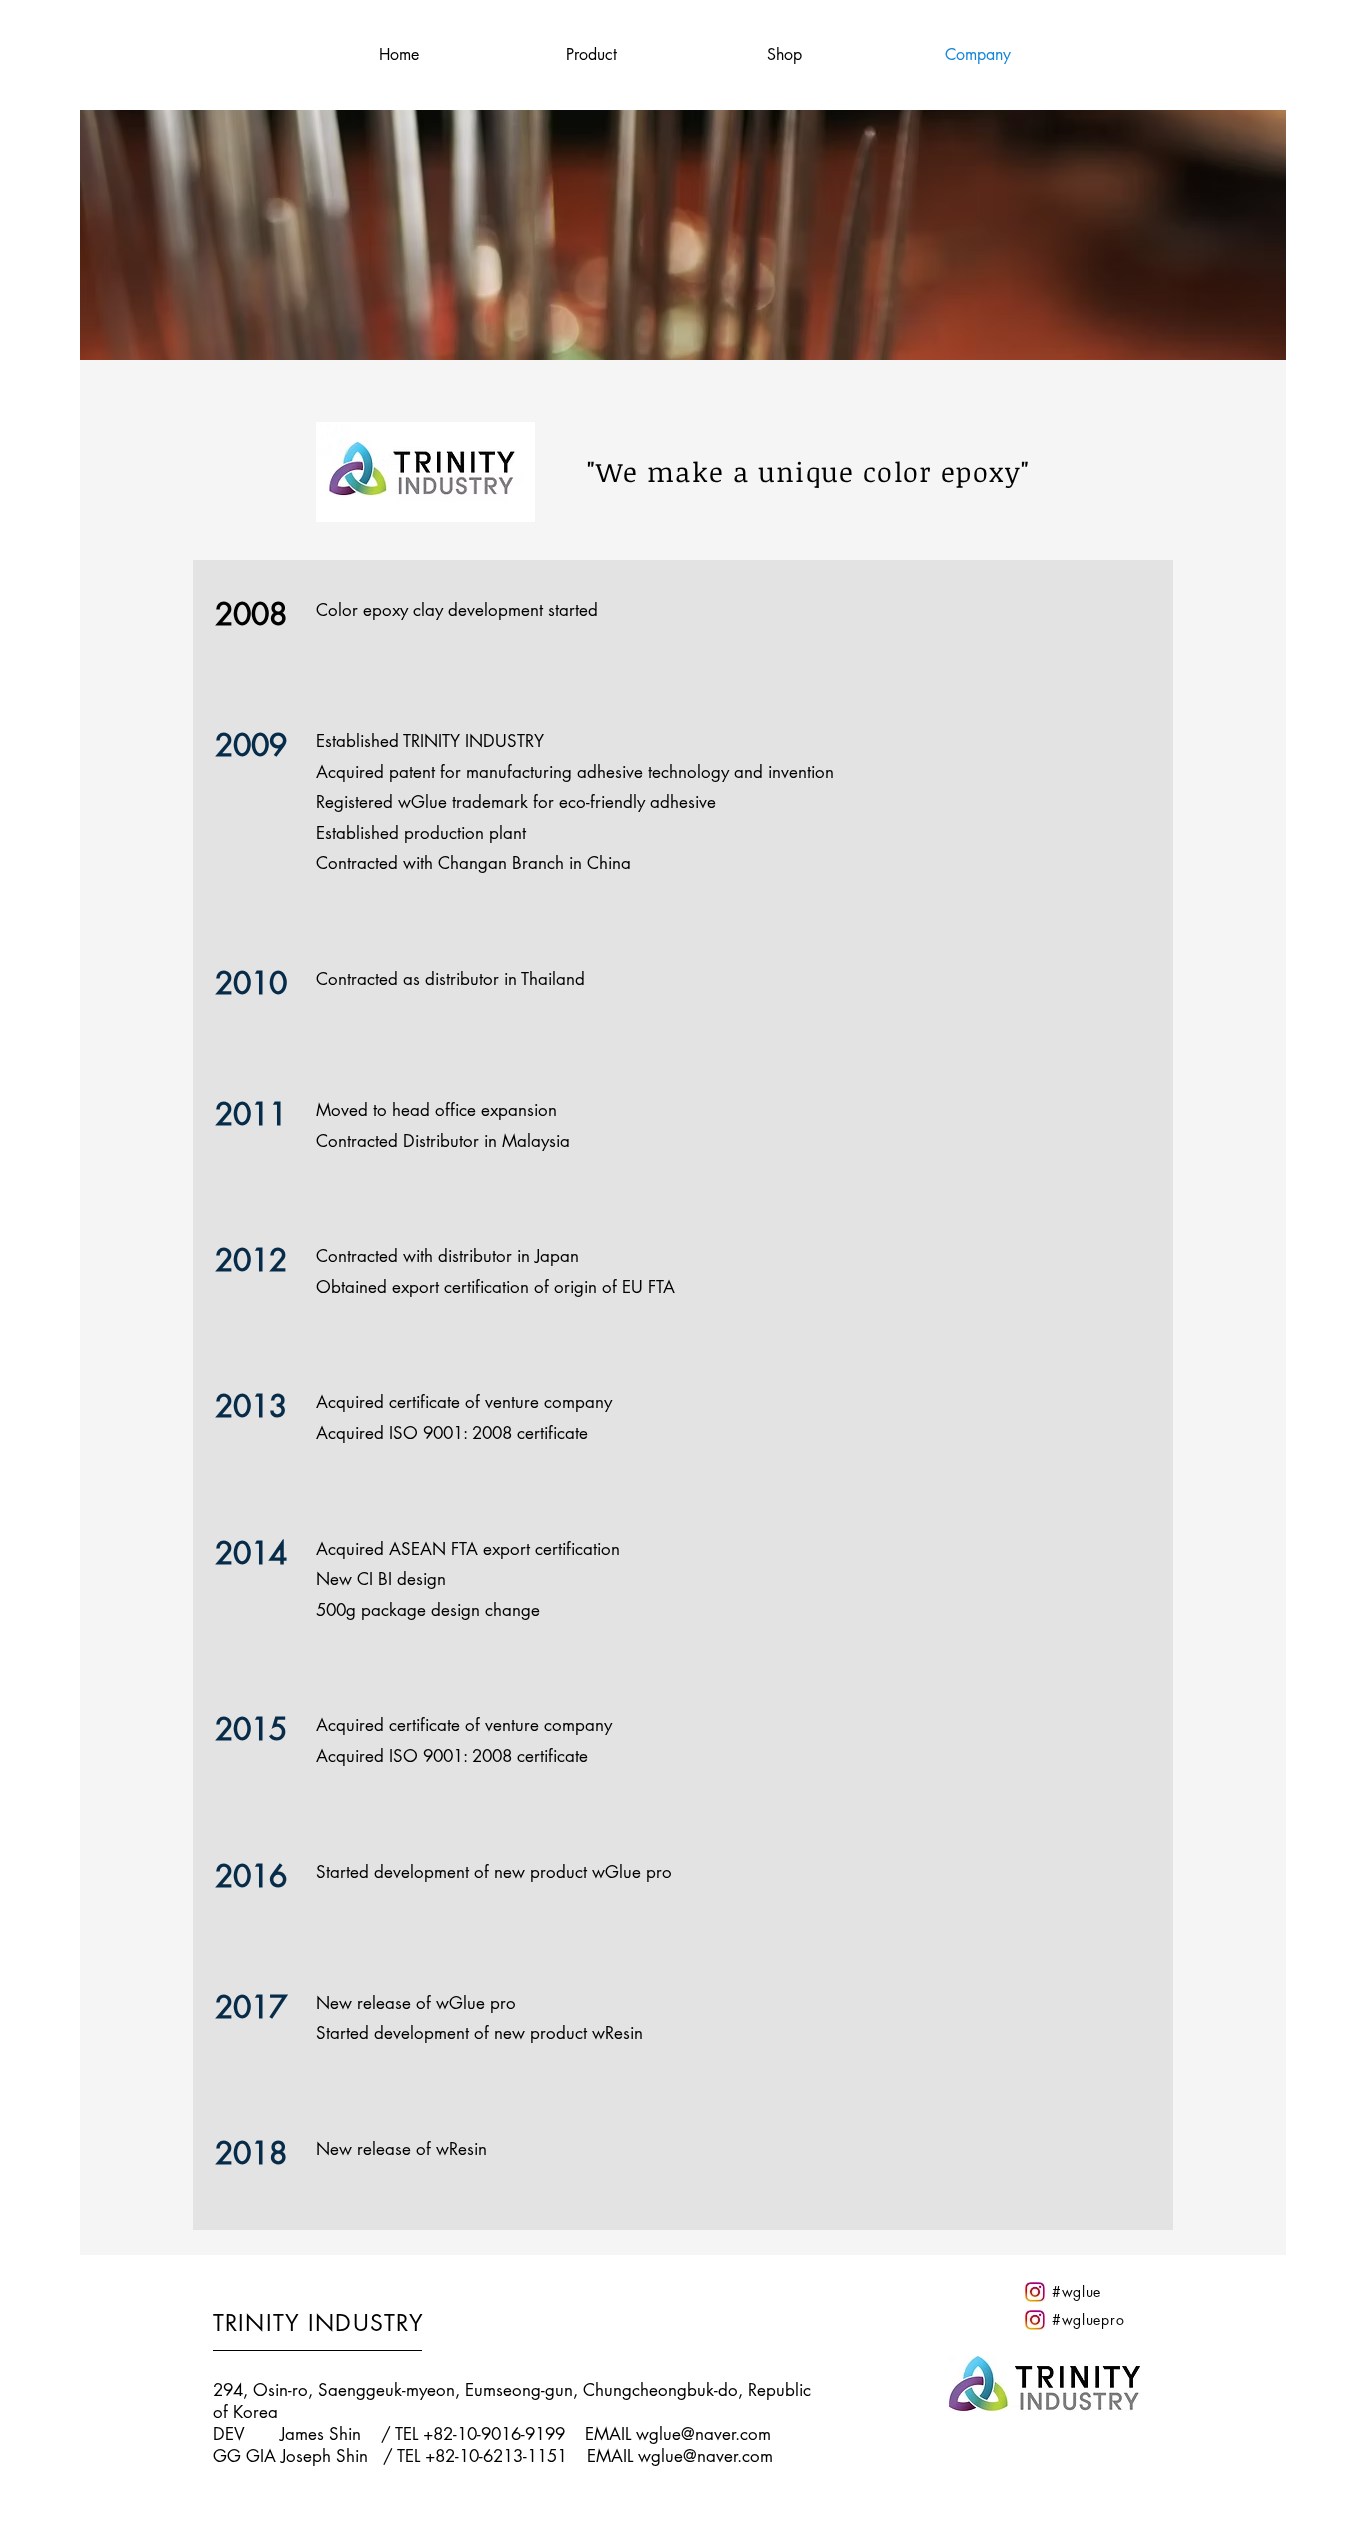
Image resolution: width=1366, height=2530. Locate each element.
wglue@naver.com (703, 2434)
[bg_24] (1035, 2292)
